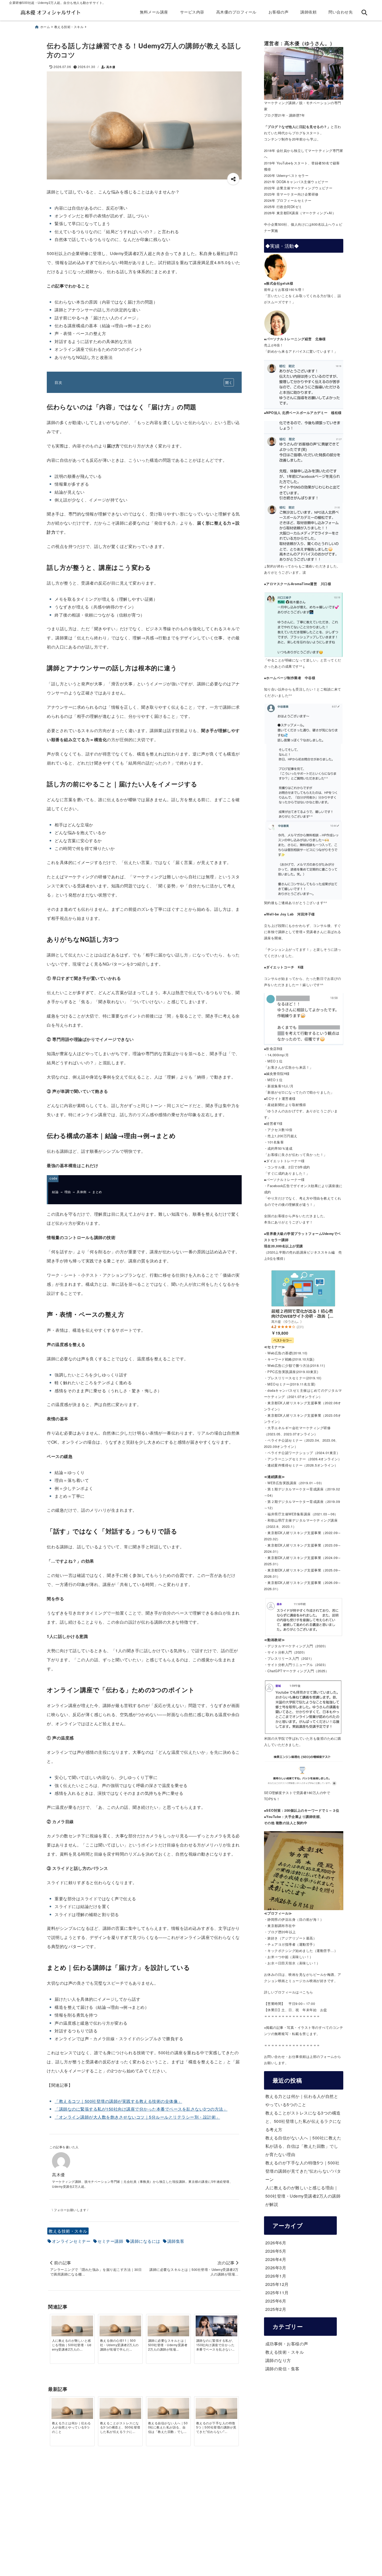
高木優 (111, 67)
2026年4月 (276, 2259)
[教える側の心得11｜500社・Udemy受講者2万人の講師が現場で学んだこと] (120, 2327)
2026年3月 (276, 2268)
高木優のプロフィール (236, 12)
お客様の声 (279, 12)
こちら (308, 1992)
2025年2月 (276, 2309)
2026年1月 (276, 2276)
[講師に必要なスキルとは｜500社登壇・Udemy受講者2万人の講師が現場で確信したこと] (168, 2327)
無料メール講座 (154, 12)
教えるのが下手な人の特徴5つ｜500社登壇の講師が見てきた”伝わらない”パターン (303, 2171)
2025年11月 (277, 2293)
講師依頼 (308, 12)
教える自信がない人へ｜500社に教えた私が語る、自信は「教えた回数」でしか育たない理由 (303, 2146)
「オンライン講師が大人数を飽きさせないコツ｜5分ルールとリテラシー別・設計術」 (137, 2117)
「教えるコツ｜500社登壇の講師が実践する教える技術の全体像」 (118, 2101)
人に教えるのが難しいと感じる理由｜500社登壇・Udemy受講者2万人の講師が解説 (303, 2196)
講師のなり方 (278, 2360)
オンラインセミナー (71, 2241)
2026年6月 (276, 2243)
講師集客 (176, 2241)
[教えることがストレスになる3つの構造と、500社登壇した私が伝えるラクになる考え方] (120, 2409)
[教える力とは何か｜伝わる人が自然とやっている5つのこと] (72, 2409)
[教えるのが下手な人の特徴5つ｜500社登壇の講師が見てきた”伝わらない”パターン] (216, 2409)
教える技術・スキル (68, 2231)
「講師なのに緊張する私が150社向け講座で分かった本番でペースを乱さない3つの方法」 (141, 2109)
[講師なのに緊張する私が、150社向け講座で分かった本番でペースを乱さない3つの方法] (216, 2329)
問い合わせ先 (341, 12)
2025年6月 (276, 2301)
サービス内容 (192, 12)
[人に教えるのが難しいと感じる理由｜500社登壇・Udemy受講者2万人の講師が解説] (72, 2327)
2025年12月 (277, 2284)
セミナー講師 (110, 2241)
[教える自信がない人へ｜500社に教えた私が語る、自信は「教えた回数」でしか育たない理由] (168, 2409)
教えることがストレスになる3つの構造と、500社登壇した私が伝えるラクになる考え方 (303, 2121)
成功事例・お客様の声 (287, 2344)
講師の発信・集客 (282, 2369)
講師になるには (145, 2241)
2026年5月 (276, 2251)
